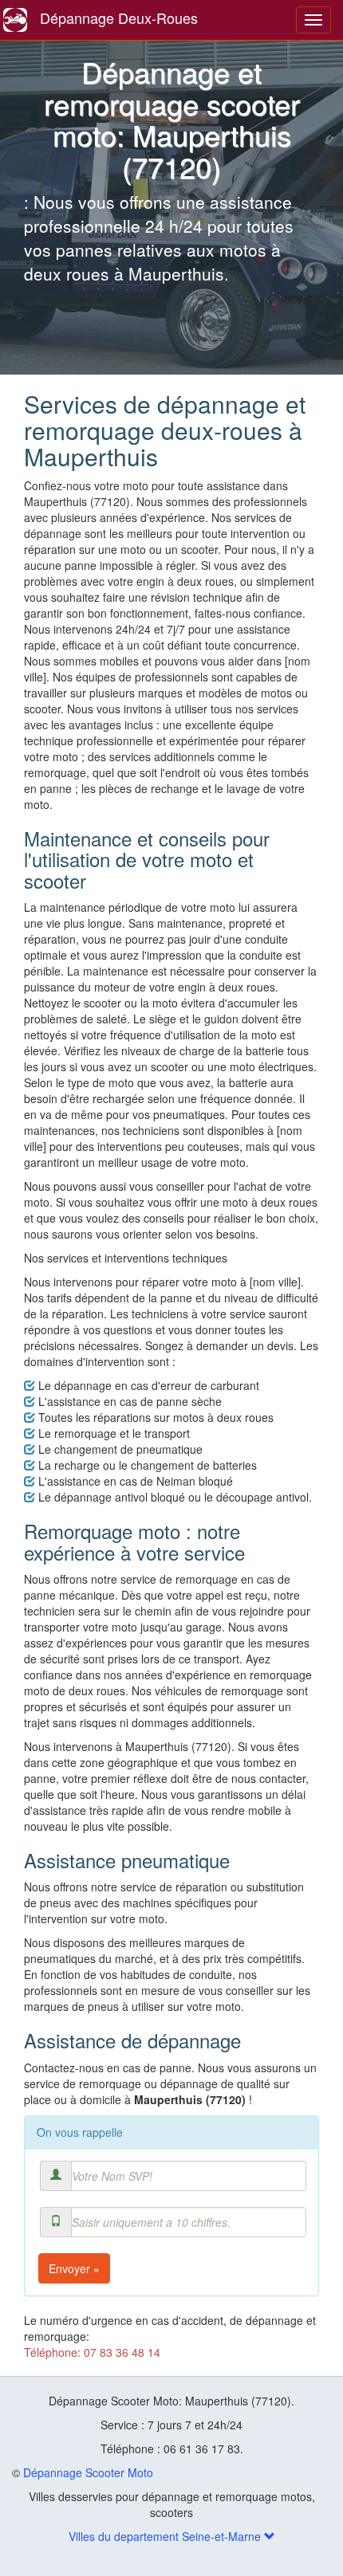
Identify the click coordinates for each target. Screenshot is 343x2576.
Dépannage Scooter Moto (88, 2472)
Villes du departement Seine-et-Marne (166, 2536)
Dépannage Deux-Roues (119, 18)
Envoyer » (74, 2268)
